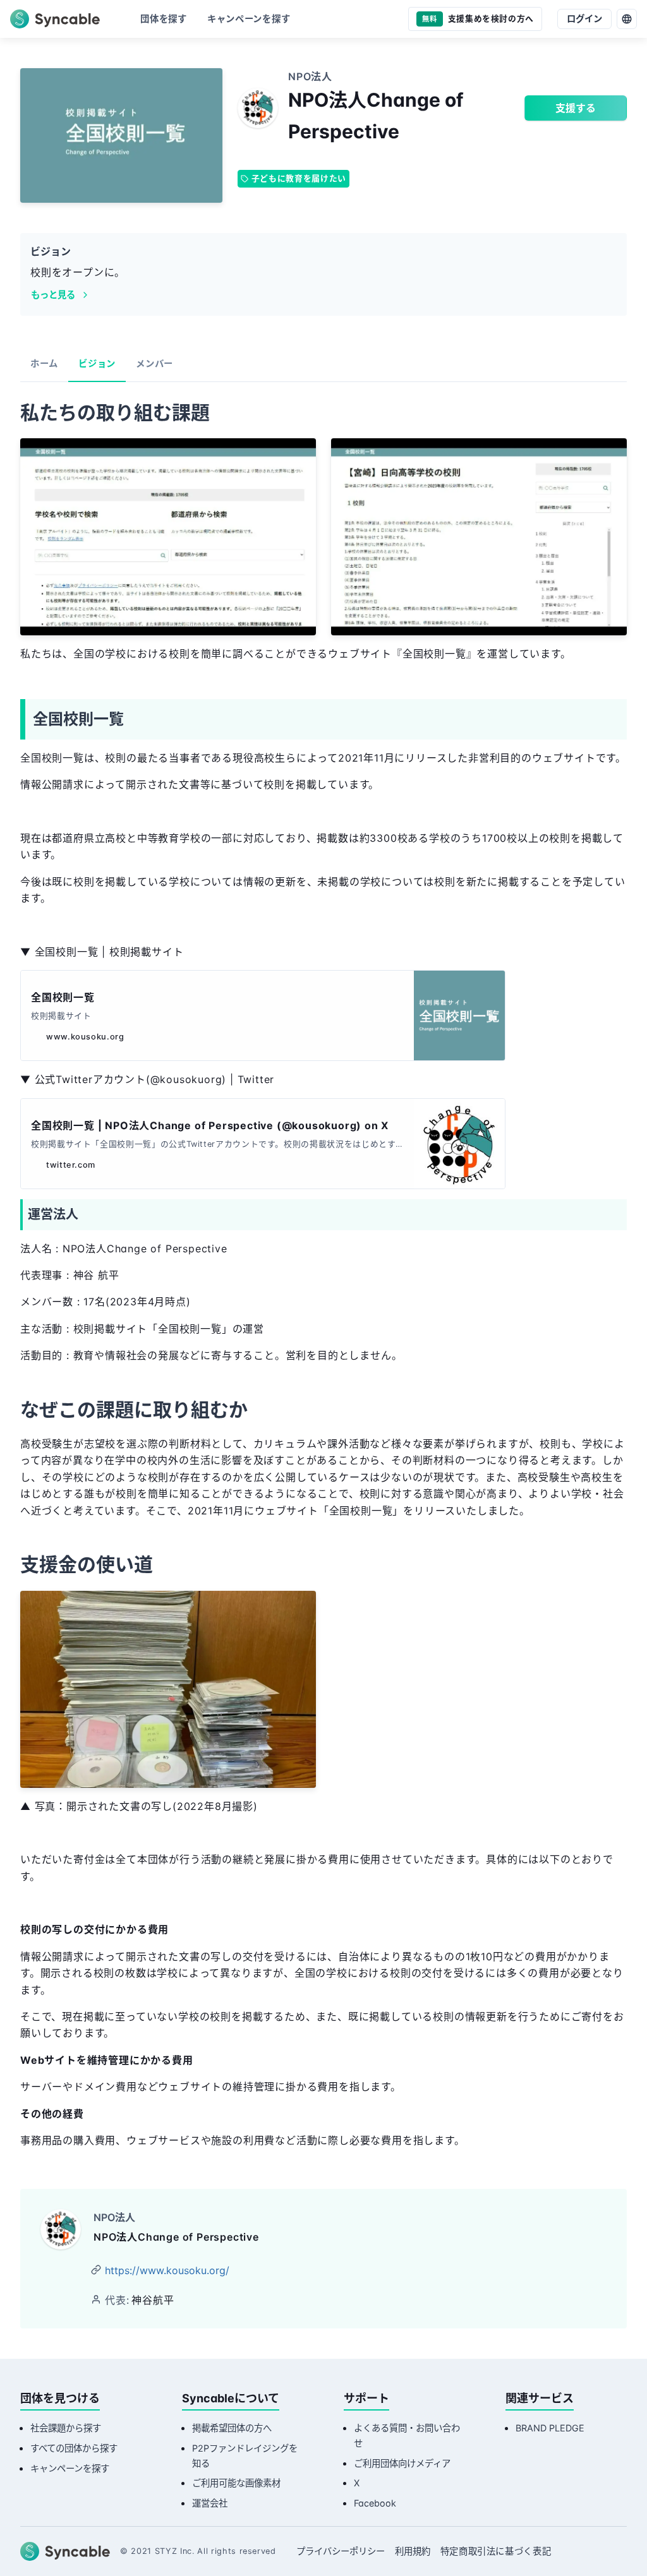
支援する (576, 108)
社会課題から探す (66, 2428)
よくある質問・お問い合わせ (407, 2435)
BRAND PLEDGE (550, 2428)
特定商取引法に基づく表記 (496, 2551)
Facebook (375, 2503)
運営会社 (210, 2503)
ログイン (584, 19)
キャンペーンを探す (70, 2468)
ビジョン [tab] (97, 363)
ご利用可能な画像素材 (236, 2483)
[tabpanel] (323, 1278)
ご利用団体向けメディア (402, 2463)
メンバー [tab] (154, 363)
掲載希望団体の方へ (232, 2428)
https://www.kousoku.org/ (167, 2270)
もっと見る (53, 295)
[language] (627, 19)
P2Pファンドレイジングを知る (245, 2456)
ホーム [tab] (44, 363)
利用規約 (413, 2551)
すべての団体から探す (74, 2448)
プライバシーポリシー (341, 2551)
